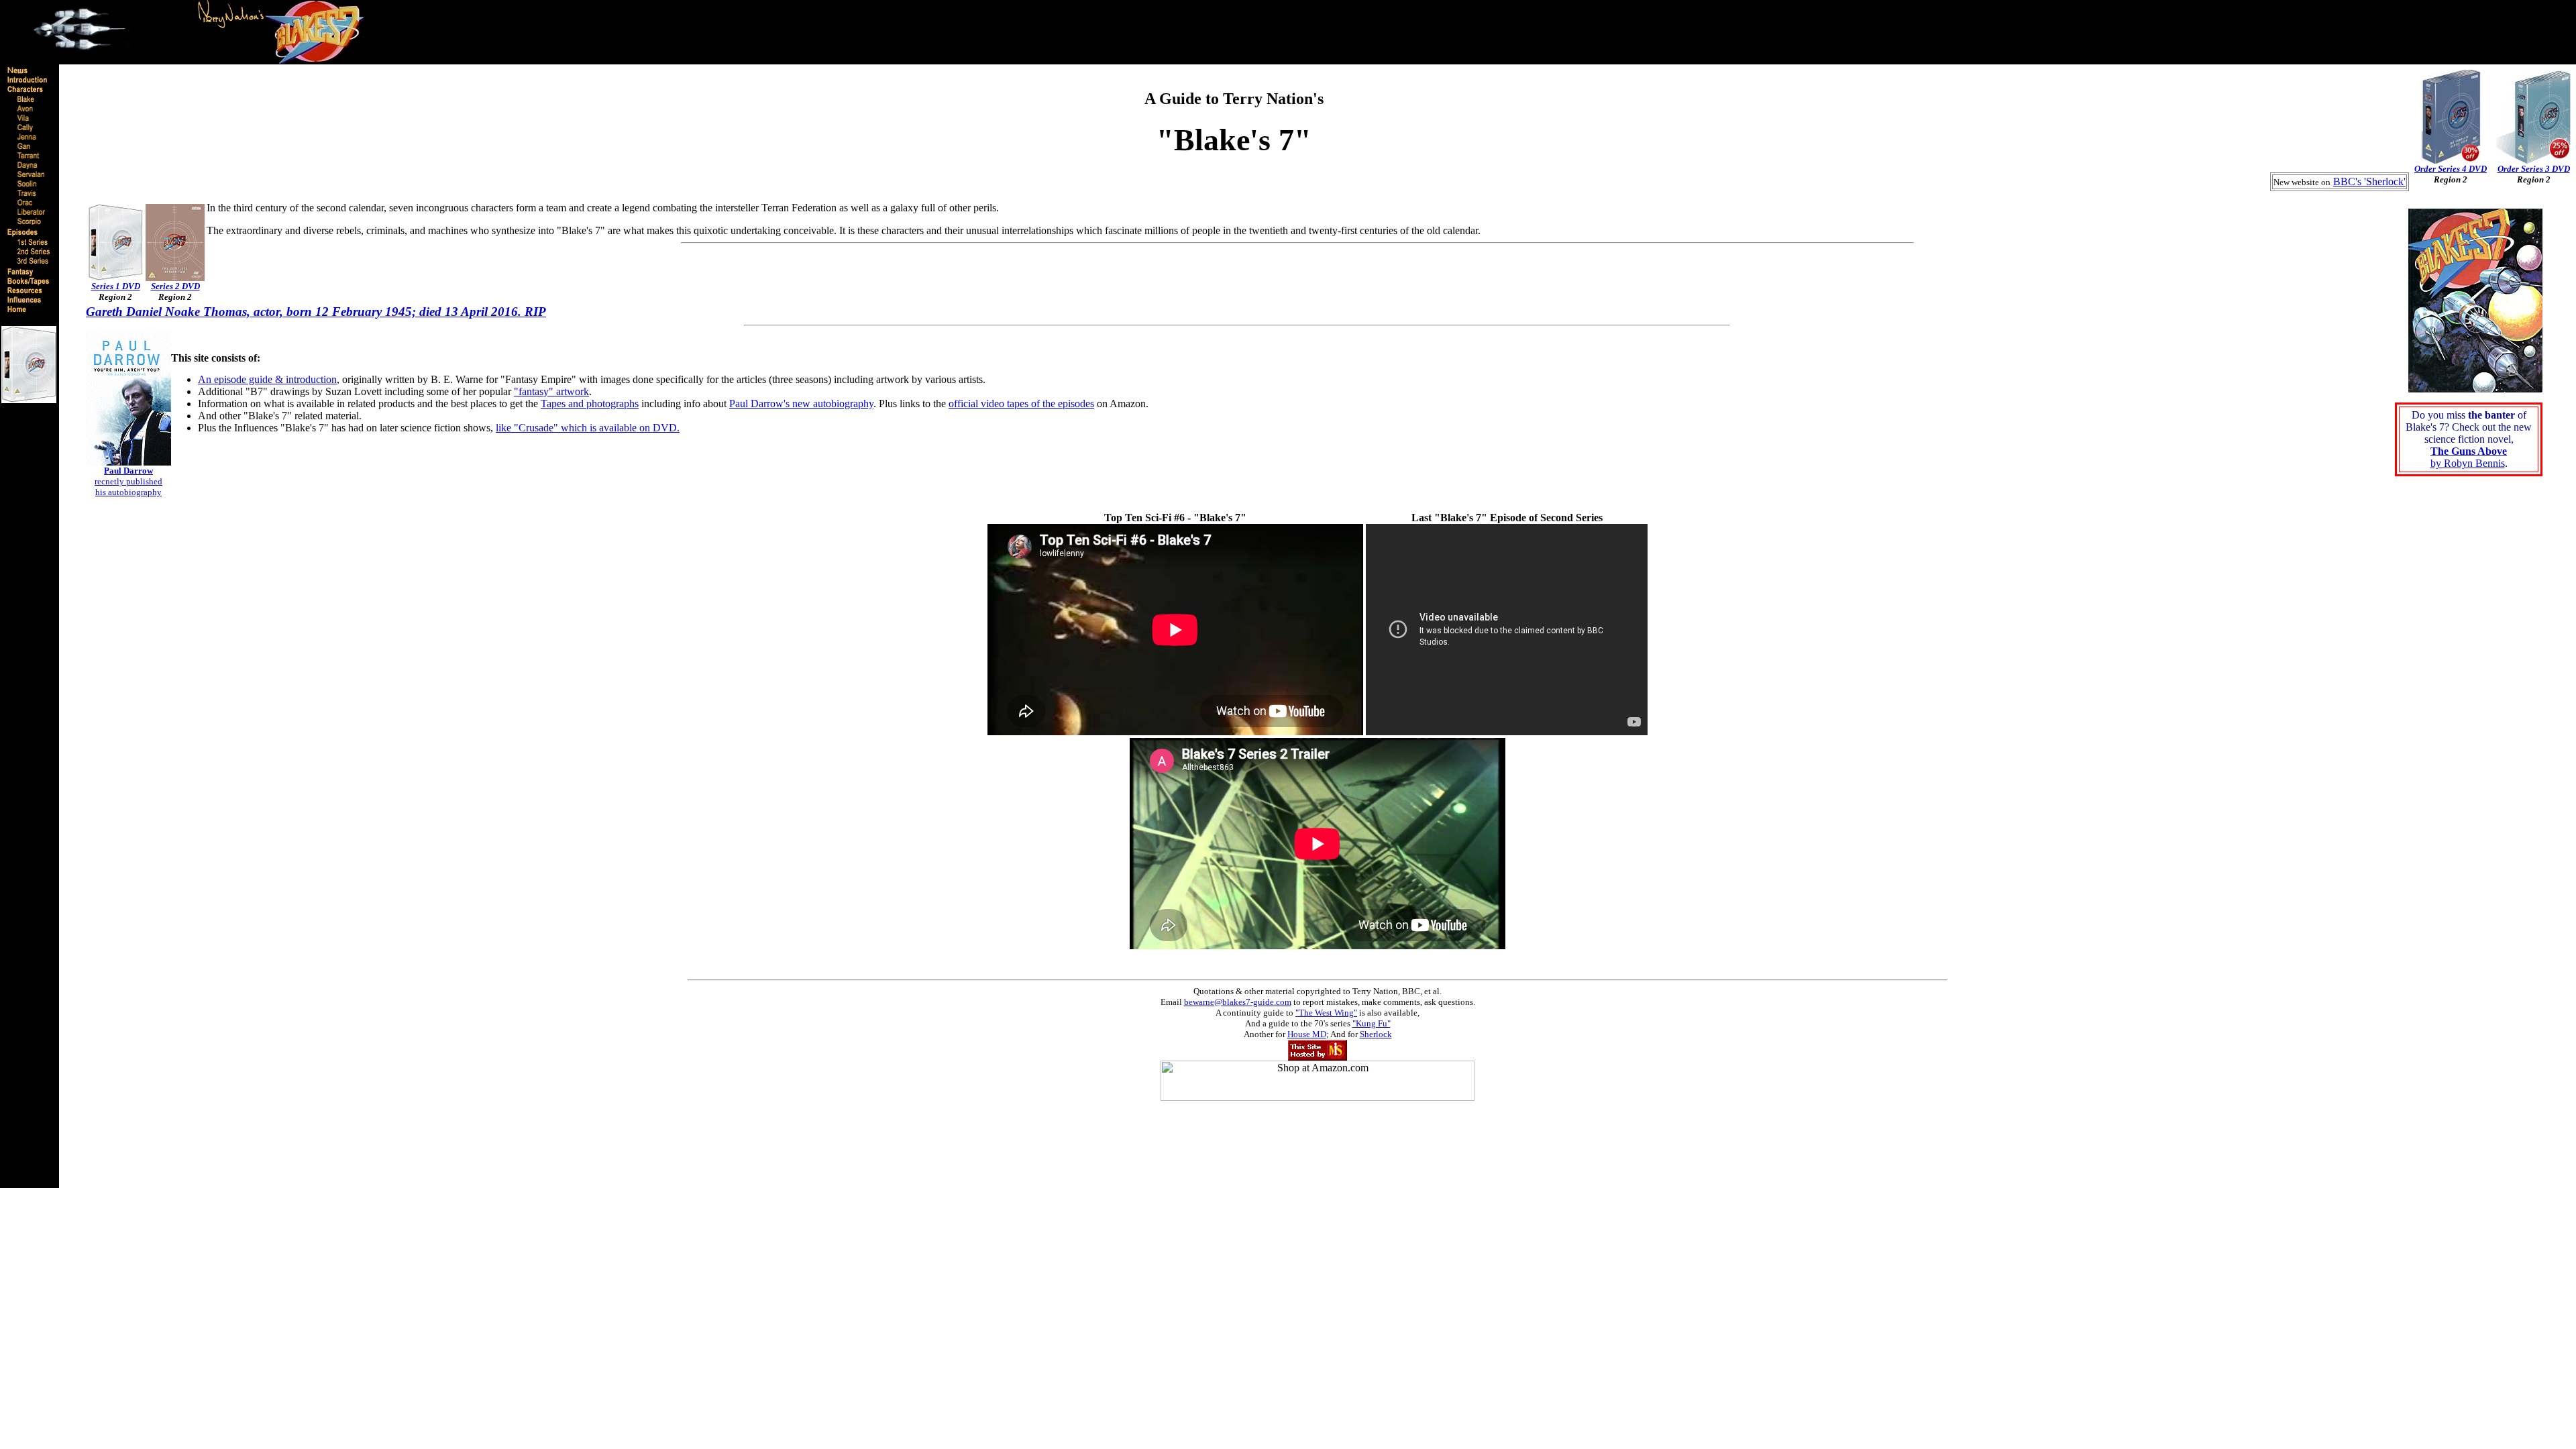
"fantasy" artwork (551, 391)
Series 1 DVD (116, 286)
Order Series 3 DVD (2534, 169)
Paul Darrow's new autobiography (801, 404)
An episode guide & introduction (267, 379)
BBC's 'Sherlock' (2369, 181)
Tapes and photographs (590, 404)
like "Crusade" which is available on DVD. (588, 428)
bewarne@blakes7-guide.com (1238, 1002)
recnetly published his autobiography (128, 481)
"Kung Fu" (1372, 1023)
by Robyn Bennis (2469, 457)
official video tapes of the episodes (1021, 404)
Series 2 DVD (175, 286)
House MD (1307, 1034)
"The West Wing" (1326, 1013)
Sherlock (1376, 1034)
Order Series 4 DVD (2451, 169)
